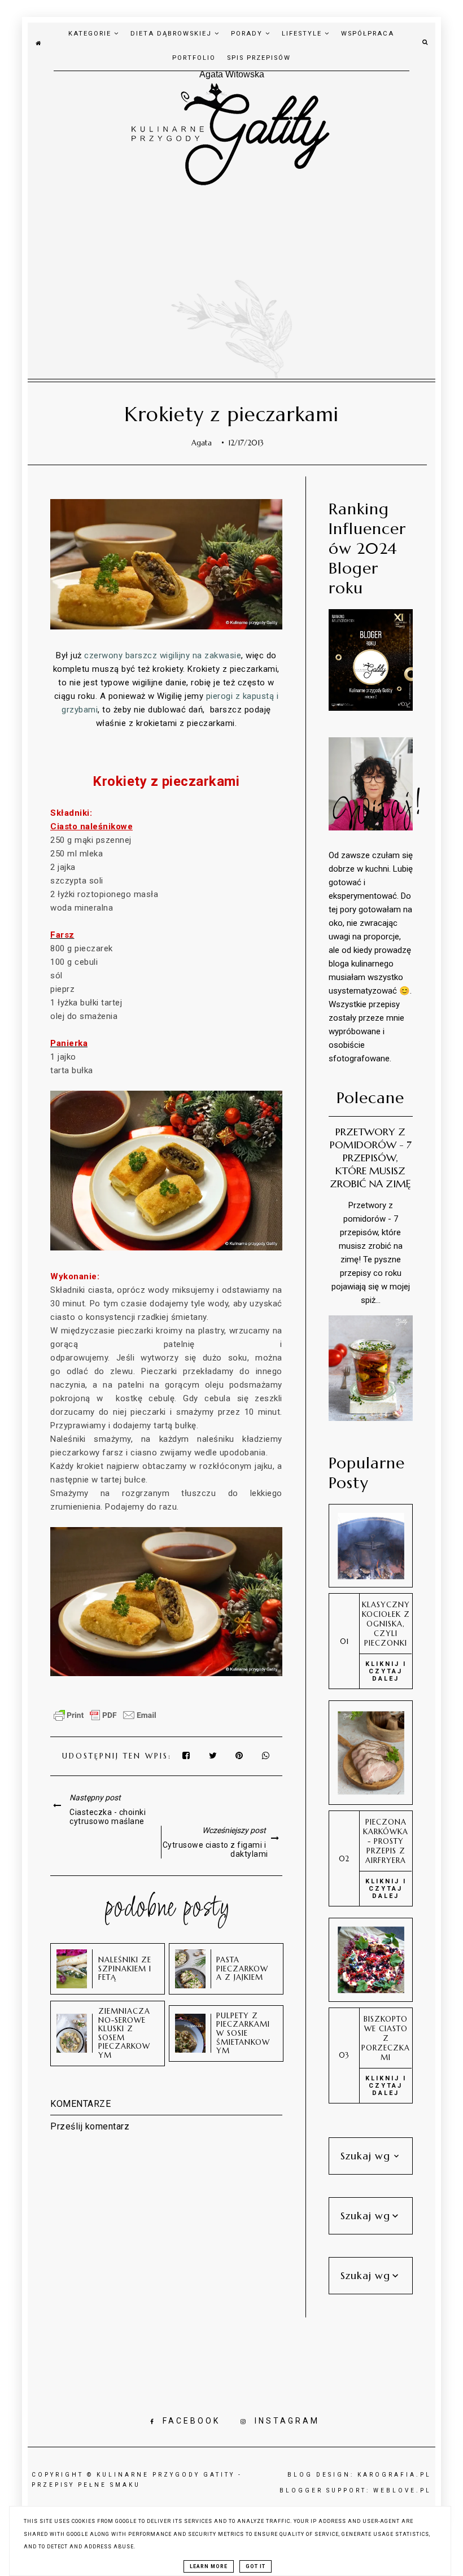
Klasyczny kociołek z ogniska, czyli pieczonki (386, 1624)
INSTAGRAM (287, 2421)
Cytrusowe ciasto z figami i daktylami (215, 1849)
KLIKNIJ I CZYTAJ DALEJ (386, 1671)
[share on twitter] (213, 1756)
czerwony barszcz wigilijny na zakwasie (163, 655)
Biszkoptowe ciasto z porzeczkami (386, 2038)
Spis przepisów (259, 58)
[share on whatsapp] (267, 1756)
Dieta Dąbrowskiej (172, 34)
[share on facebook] (187, 1756)
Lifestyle (303, 34)
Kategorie (91, 34)
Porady (248, 34)
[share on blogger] (242, 1756)
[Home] (38, 42)
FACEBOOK (191, 2421)
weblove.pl (402, 2490)
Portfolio (194, 58)
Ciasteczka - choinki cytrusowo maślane (108, 1817)
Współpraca (368, 34)
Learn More (209, 2566)
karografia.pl (394, 2475)
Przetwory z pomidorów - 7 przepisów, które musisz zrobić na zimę (371, 1158)
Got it (255, 2566)
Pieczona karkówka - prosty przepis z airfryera (386, 1841)
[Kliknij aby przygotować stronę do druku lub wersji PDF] (105, 1721)
